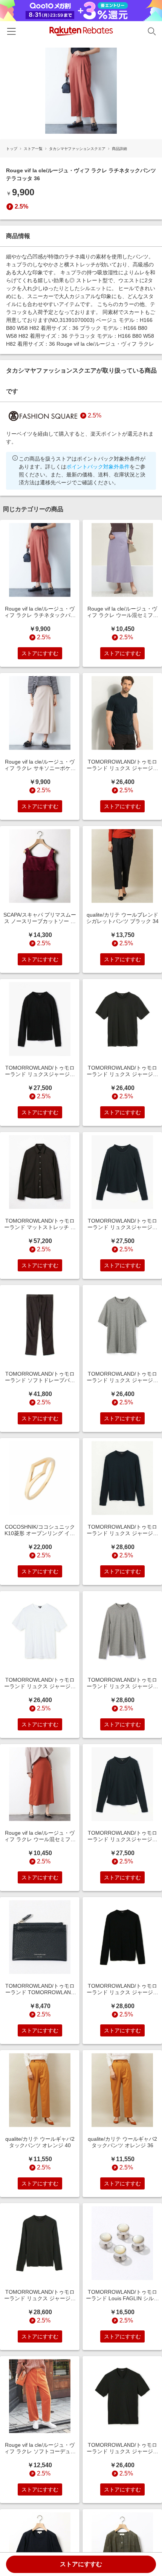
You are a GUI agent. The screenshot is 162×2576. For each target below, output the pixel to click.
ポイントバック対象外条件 (98, 467)
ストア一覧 (33, 149)
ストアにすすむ (81, 2564)
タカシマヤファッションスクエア (77, 149)
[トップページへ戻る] (81, 31)
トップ (12, 149)
